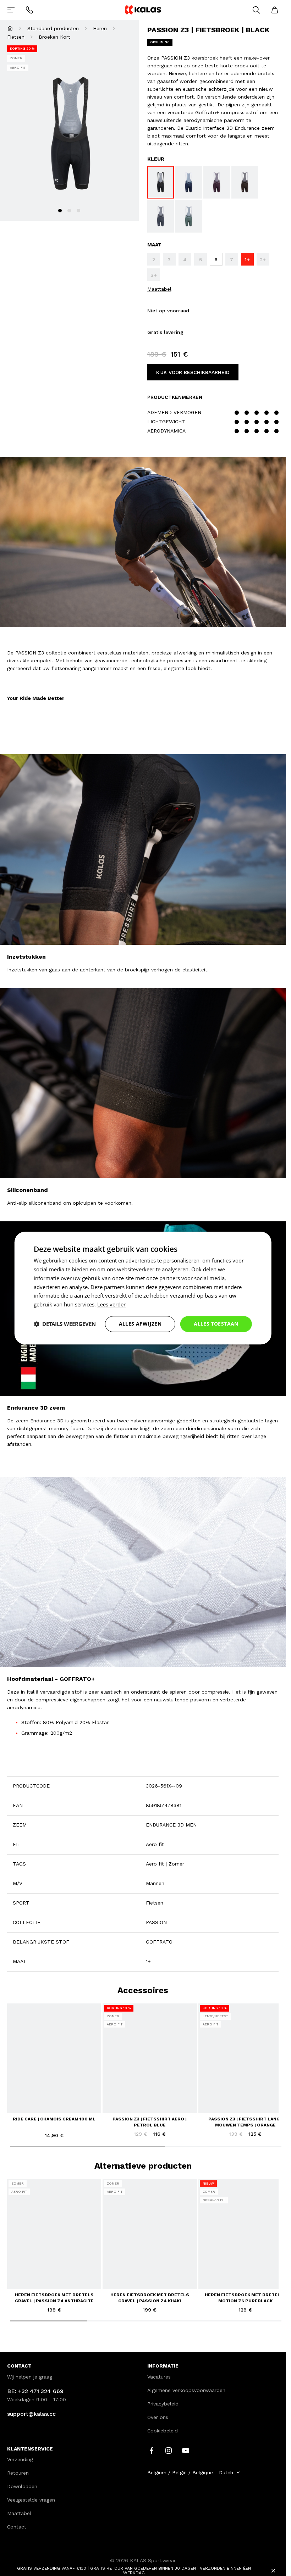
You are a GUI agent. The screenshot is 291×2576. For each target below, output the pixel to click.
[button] (65, 1324)
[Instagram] (169, 2450)
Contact (17, 2527)
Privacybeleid (163, 2404)
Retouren (18, 2473)
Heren (100, 28)
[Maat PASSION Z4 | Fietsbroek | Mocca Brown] (245, 182)
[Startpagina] (10, 28)
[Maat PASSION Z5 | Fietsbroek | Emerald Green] (189, 216)
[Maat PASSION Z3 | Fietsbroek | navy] (189, 182)
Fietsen (16, 37)
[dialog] (143, 1288)
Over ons (158, 2417)
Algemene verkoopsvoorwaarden (186, 2390)
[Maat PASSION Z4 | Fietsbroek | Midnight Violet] (217, 182)
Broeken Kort (54, 37)
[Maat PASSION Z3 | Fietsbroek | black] (161, 182)
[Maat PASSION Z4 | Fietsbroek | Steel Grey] (161, 216)
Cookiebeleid (163, 2431)
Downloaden (22, 2486)
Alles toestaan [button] (216, 1324)
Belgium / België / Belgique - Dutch (190, 2472)
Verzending (20, 2459)
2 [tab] (69, 211)
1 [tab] (60, 211)
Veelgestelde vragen (31, 2500)
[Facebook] (152, 2450)
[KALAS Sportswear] (143, 10)
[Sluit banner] (273, 2571)
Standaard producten (53, 28)
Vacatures (159, 2377)
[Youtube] (186, 2450)
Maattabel (159, 289)
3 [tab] (78, 211)
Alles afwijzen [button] (140, 1324)
